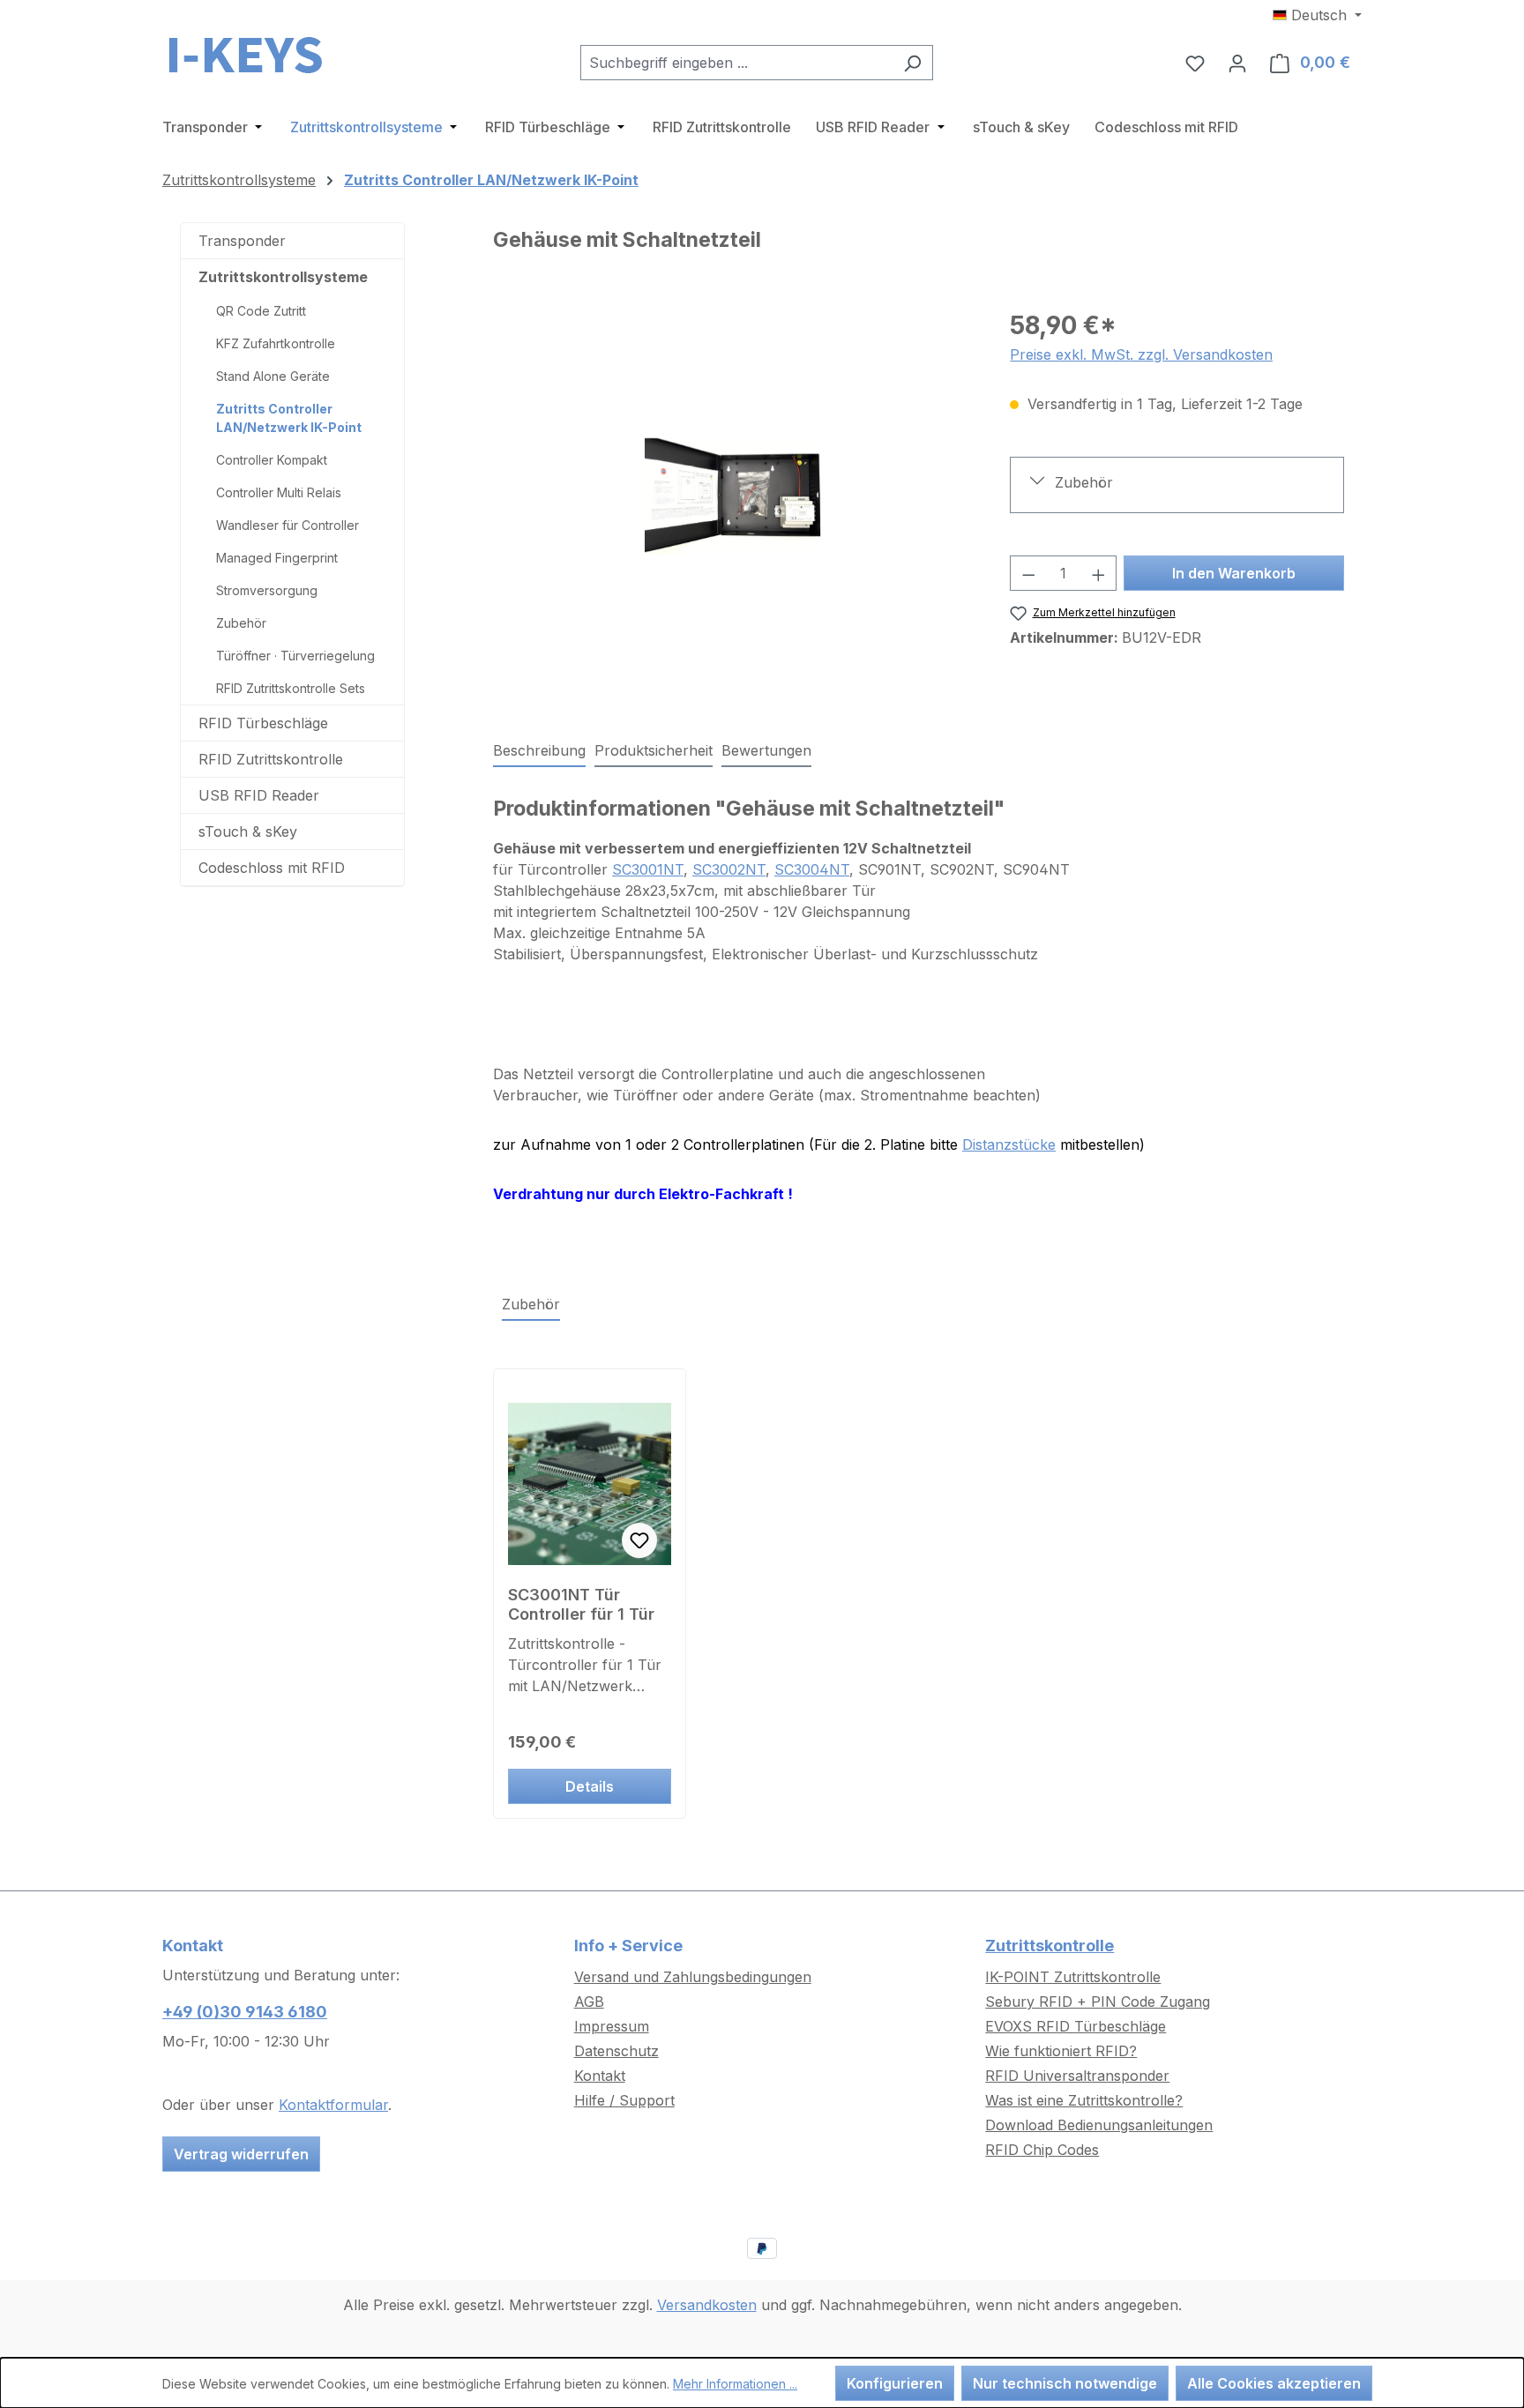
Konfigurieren (895, 2383)
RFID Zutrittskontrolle (271, 759)
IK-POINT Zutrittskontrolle (1073, 1977)
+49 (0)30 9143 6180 (245, 2012)
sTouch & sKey (248, 831)
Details (590, 1786)
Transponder (242, 241)
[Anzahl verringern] (1028, 573)
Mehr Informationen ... (735, 2384)
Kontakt (600, 2076)
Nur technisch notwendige (1065, 2383)
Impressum (612, 2026)
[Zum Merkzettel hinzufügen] (639, 1540)
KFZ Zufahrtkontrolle (276, 343)
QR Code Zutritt (261, 311)
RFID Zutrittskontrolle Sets (291, 688)
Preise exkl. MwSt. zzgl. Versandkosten (1141, 354)
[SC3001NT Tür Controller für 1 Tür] (590, 1484)
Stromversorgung (267, 590)
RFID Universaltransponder (1077, 2076)
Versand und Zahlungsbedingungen (693, 1977)
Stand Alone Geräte (273, 376)
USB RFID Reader (259, 795)
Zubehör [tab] (531, 1304)
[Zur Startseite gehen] (250, 59)
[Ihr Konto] (1237, 63)
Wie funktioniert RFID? (1061, 2051)
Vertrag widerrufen (241, 2154)
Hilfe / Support (624, 2100)
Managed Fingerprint (277, 558)
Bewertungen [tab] (766, 750)
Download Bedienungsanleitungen (1099, 2125)
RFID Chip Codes (1042, 2150)
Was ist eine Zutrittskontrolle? (1084, 2100)
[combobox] (736, 63)
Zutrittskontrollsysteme (283, 277)
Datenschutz (616, 2051)
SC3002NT (729, 869)
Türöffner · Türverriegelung (295, 656)
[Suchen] (912, 63)
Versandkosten (707, 2305)
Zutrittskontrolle (1050, 1946)
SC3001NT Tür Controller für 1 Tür (581, 1604)
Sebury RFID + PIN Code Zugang (1098, 2002)
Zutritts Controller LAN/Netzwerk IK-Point (289, 418)
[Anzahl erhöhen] (1099, 573)
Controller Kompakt (272, 460)
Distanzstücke (1009, 1144)
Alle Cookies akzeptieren (1274, 2383)
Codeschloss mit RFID (272, 868)
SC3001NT (648, 869)
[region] (734, 496)
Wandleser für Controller (288, 525)
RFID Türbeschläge (263, 723)
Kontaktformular (333, 2105)
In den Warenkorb (1234, 573)
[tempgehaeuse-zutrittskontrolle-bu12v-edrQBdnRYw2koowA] (733, 496)
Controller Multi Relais (279, 492)
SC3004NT (812, 869)
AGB (589, 2002)
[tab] (539, 751)
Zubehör (241, 623)
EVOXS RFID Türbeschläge (1076, 2026)
